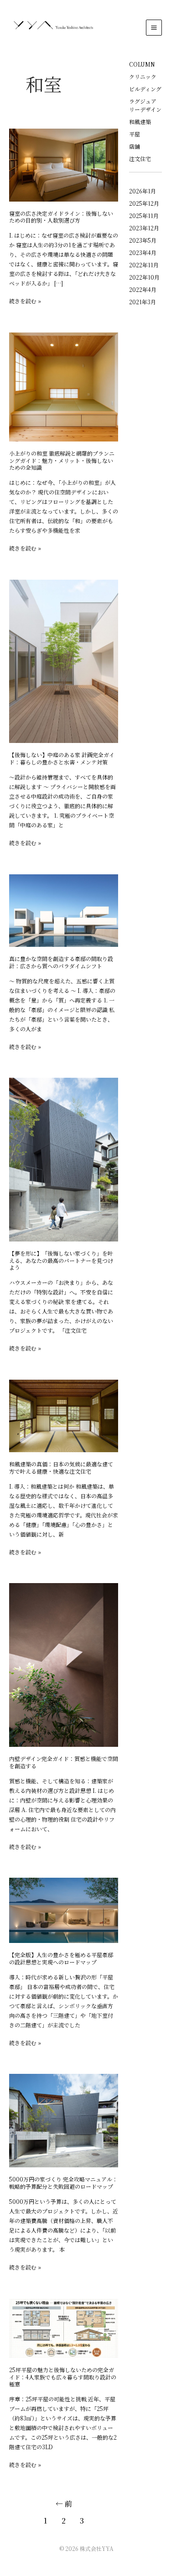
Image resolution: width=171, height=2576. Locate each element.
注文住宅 (140, 158)
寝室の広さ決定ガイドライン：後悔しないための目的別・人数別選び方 (61, 217)
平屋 (135, 134)
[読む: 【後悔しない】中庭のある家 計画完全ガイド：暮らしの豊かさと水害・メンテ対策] (64, 660)
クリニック (143, 76)
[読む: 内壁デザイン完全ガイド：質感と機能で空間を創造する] (64, 1664)
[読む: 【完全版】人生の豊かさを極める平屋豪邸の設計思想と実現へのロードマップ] (64, 1909)
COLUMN (142, 64)
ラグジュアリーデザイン (145, 105)
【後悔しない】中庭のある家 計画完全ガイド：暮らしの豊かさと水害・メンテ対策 (62, 758)
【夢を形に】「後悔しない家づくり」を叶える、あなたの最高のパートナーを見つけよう (61, 1260)
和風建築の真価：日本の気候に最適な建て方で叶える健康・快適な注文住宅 (61, 1467)
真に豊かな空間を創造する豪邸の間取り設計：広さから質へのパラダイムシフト (61, 962)
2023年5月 (143, 240)
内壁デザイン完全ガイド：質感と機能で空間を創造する (64, 1762)
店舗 (135, 146)
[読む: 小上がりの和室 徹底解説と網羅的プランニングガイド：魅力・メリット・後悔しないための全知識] (64, 386)
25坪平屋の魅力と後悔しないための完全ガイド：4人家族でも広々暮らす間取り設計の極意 (63, 2377)
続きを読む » (25, 301)
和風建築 (140, 122)
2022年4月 (143, 289)
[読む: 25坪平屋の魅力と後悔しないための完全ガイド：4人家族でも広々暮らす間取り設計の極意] (64, 2327)
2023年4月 (143, 252)
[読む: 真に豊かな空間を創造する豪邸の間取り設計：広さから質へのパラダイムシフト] (64, 909)
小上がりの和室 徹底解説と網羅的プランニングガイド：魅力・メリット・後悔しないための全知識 (62, 460)
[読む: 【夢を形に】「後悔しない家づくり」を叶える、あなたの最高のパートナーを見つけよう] (64, 1159)
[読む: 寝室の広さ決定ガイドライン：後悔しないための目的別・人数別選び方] (64, 164)
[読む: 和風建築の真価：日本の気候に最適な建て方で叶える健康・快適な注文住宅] (64, 1415)
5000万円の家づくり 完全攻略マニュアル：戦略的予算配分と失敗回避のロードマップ (63, 2183)
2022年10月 (144, 277)
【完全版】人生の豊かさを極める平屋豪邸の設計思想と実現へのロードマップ (61, 1958)
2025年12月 (144, 203)
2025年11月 (144, 216)
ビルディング (145, 89)
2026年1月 (142, 191)
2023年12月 (144, 228)
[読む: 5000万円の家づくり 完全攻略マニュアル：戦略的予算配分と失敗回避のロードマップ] (64, 2120)
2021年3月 (142, 302)
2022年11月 (144, 265)
